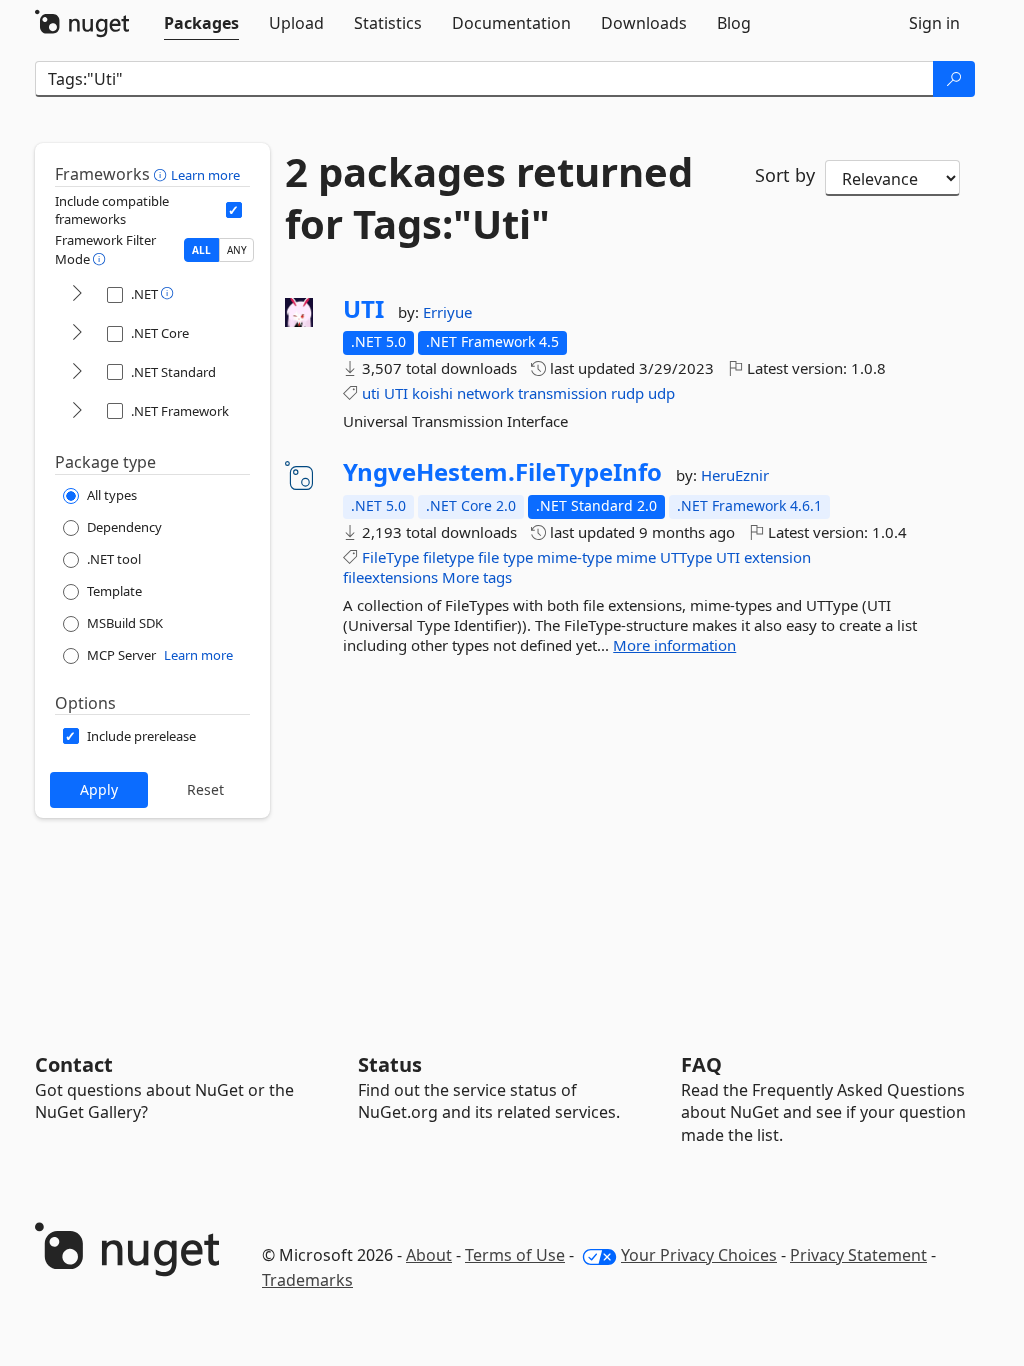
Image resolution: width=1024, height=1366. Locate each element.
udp (661, 393)
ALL (201, 250)
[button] (162, 174)
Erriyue (447, 312)
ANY (237, 250)
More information (674, 645)
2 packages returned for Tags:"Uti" (489, 198)
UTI (363, 309)
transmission (562, 393)
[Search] (954, 79)
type (518, 557)
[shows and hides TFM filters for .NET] (77, 294)
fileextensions (390, 577)
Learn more (205, 175)
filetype (448, 557)
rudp (627, 393)
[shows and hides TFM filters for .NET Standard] (77, 372)
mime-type (574, 557)
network (485, 393)
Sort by (785, 175)
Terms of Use (515, 1255)
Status (390, 1064)
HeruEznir (735, 475)
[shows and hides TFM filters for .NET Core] (77, 333)
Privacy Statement (858, 1255)
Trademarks (307, 1280)
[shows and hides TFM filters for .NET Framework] (77, 411)
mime (636, 557)
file (488, 557)
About (429, 1255)
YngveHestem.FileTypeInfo (502, 472)
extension (777, 557)
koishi (432, 393)
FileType (390, 557)
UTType (686, 557)
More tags (477, 577)
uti (371, 393)
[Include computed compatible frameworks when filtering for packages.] (234, 210)
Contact (74, 1064)
